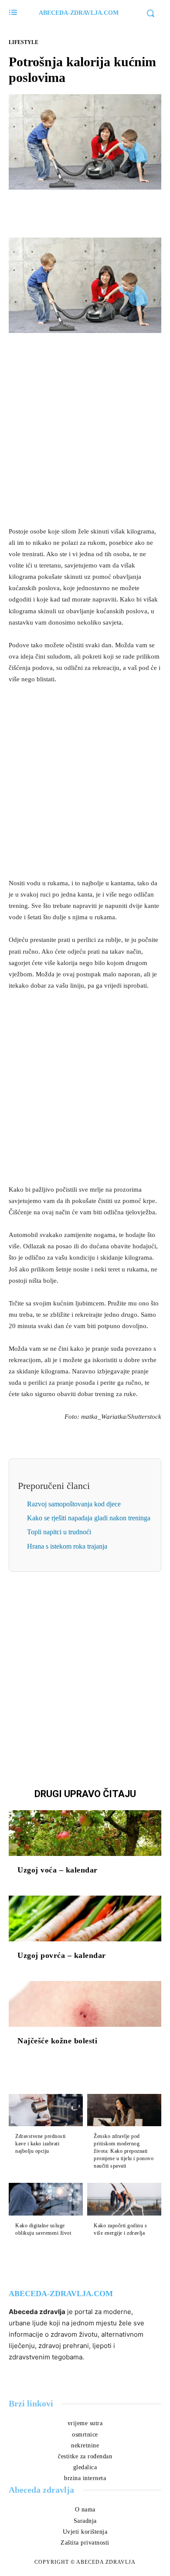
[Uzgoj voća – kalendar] (85, 1833)
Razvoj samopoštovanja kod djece (74, 1504)
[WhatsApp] (115, 210)
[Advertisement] (85, 429)
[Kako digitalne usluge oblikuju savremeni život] (46, 2199)
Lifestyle (24, 42)
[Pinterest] (95, 210)
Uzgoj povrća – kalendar (62, 1955)
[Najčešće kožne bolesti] (85, 2004)
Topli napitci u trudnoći (59, 1532)
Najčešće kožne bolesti (57, 2041)
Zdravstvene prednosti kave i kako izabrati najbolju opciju (41, 2144)
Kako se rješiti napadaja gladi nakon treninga (89, 1518)
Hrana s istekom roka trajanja (67, 1546)
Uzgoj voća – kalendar (58, 1870)
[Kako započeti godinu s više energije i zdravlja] (124, 2199)
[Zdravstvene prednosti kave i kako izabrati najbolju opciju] (46, 2110)
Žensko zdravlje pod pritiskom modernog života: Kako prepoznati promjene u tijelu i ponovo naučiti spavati (124, 2151)
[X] (75, 210)
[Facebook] (55, 210)
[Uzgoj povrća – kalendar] (85, 1918)
